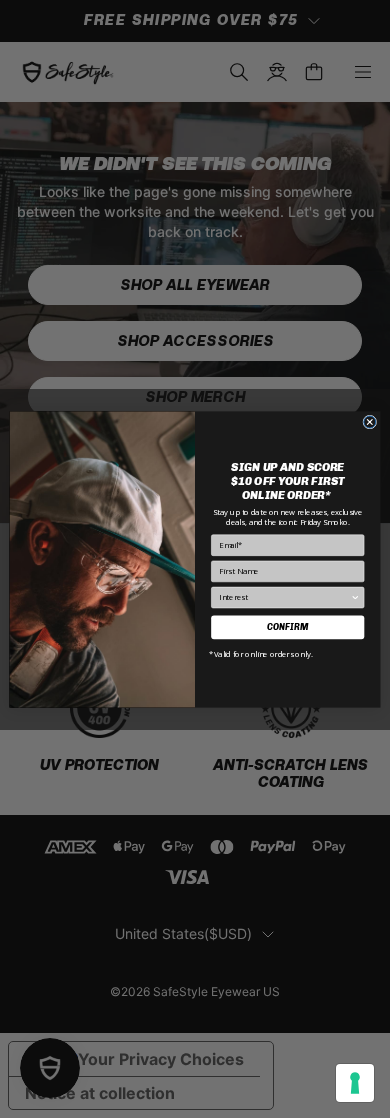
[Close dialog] (370, 422)
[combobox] (284, 597)
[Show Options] (356, 597)
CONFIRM (287, 626)
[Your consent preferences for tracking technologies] (355, 1083)
